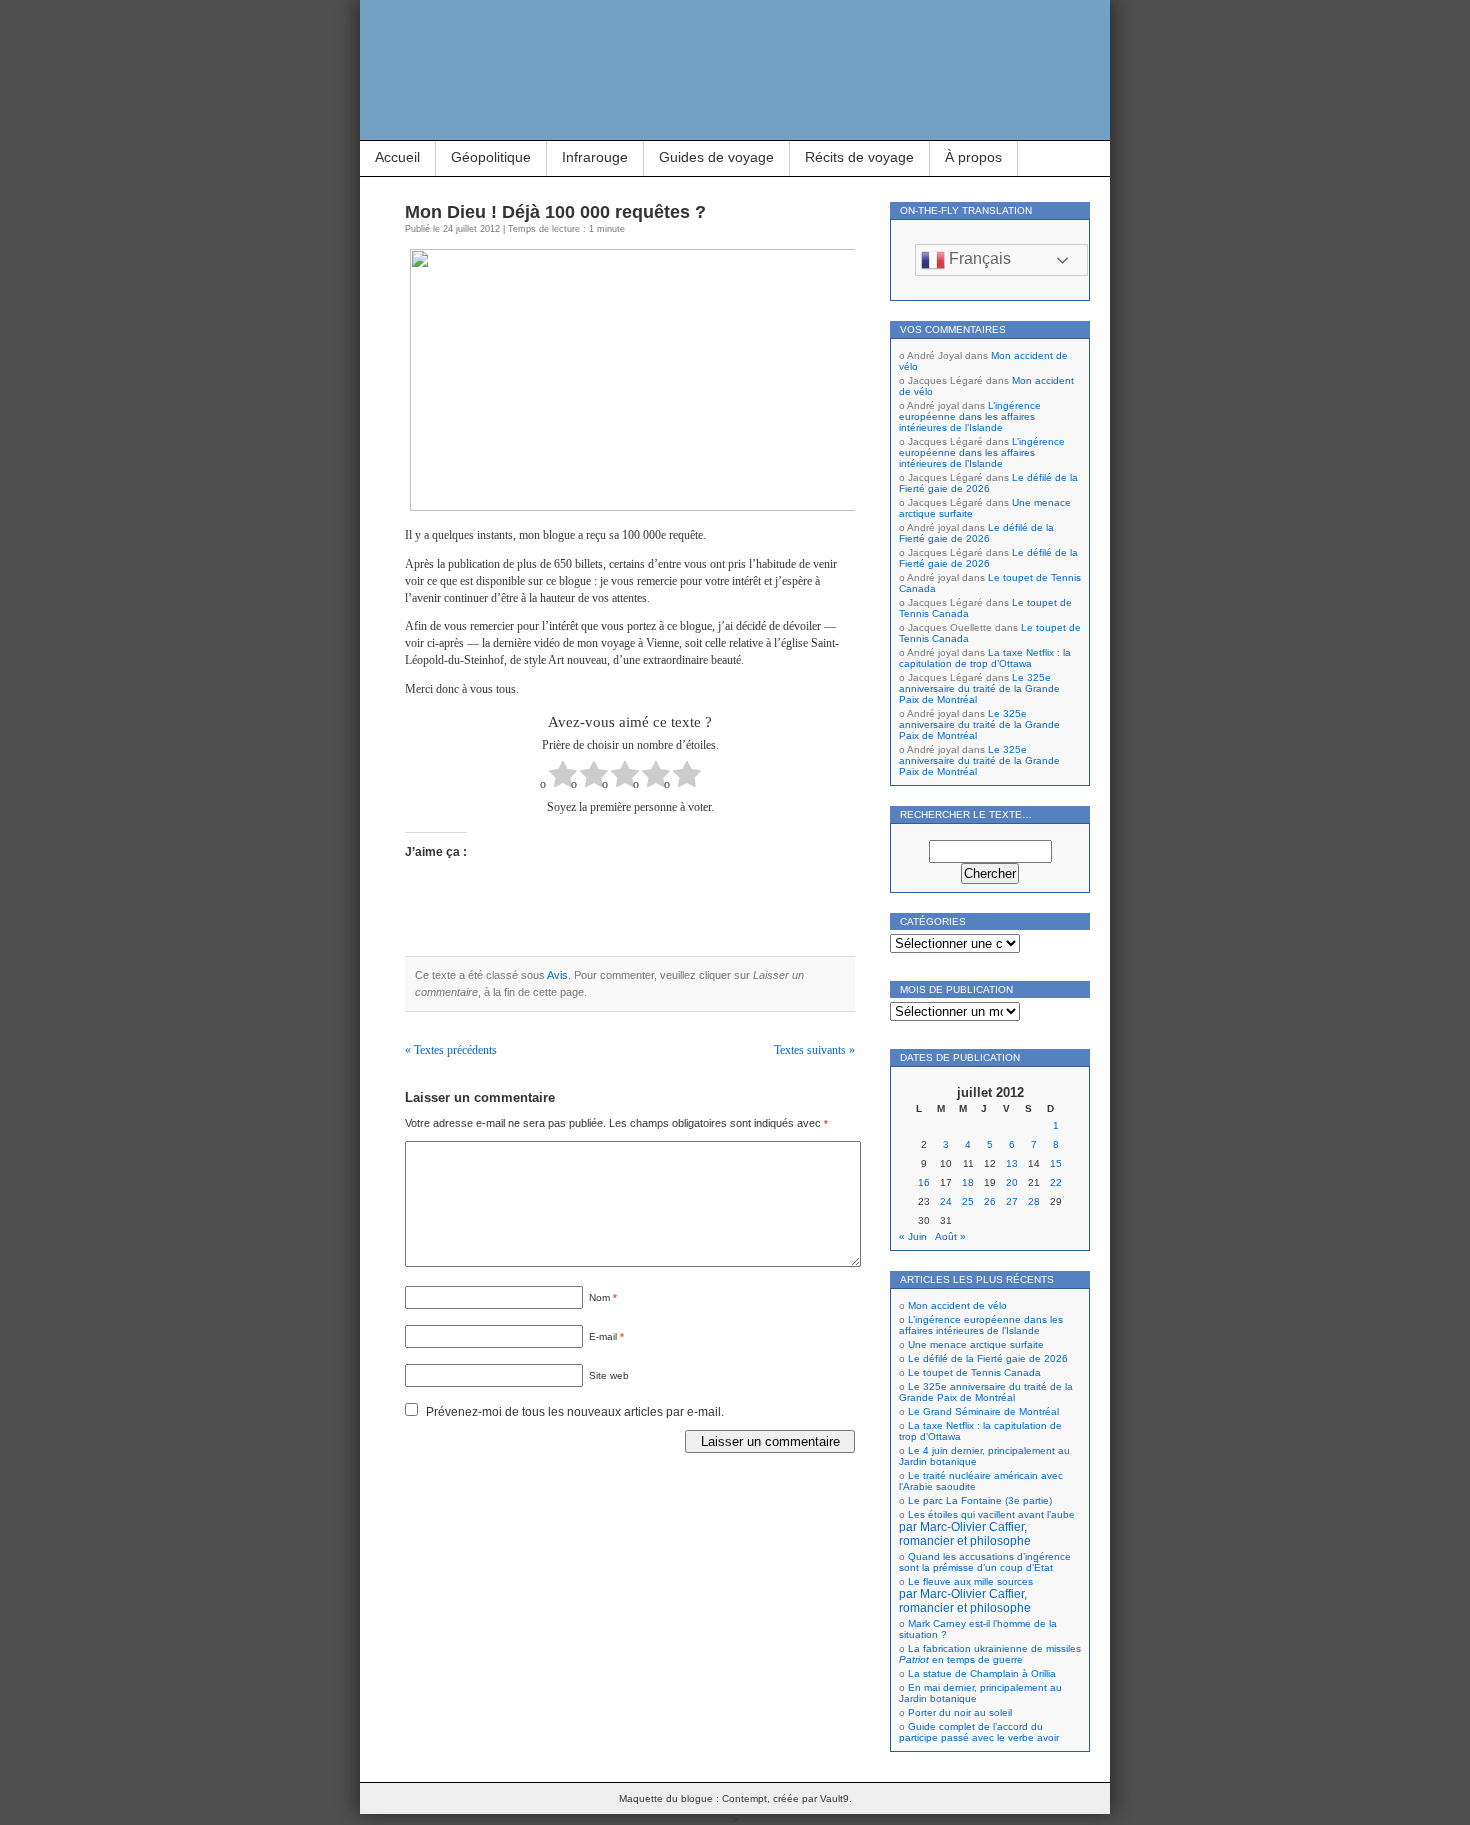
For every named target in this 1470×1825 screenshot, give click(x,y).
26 (990, 1201)
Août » (950, 1236)
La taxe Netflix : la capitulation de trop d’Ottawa (985, 658)
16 (924, 1182)
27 (1012, 1201)
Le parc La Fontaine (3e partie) (980, 1500)
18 (968, 1182)
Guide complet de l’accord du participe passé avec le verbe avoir (979, 1732)
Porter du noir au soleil (960, 1712)
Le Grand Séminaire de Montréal (983, 1411)
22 (1056, 1182)
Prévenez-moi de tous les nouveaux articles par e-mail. (575, 1412)
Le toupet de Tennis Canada (974, 1372)
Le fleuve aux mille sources (966, 1595)
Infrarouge (595, 157)
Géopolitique (491, 157)
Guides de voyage (716, 157)
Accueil (397, 157)
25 (968, 1201)
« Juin (913, 1236)
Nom (603, 1297)
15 (1056, 1163)
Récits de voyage (859, 157)
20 (1012, 1182)
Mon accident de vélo (957, 1305)
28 (1034, 1201)
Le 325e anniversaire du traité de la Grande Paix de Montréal (979, 688)
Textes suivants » (814, 1050)
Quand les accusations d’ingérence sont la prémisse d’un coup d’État (985, 1562)
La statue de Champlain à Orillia (982, 1673)
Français (978, 258)
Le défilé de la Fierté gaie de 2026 (988, 483)
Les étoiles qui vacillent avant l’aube (987, 1528)
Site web (609, 1375)
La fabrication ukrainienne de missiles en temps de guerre (990, 1654)
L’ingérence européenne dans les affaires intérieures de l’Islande (970, 416)
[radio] (563, 776)
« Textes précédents (451, 1050)
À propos (973, 157)
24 (946, 1201)
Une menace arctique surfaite (976, 1344)
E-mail (606, 1336)
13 (1012, 1163)
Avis (557, 975)
